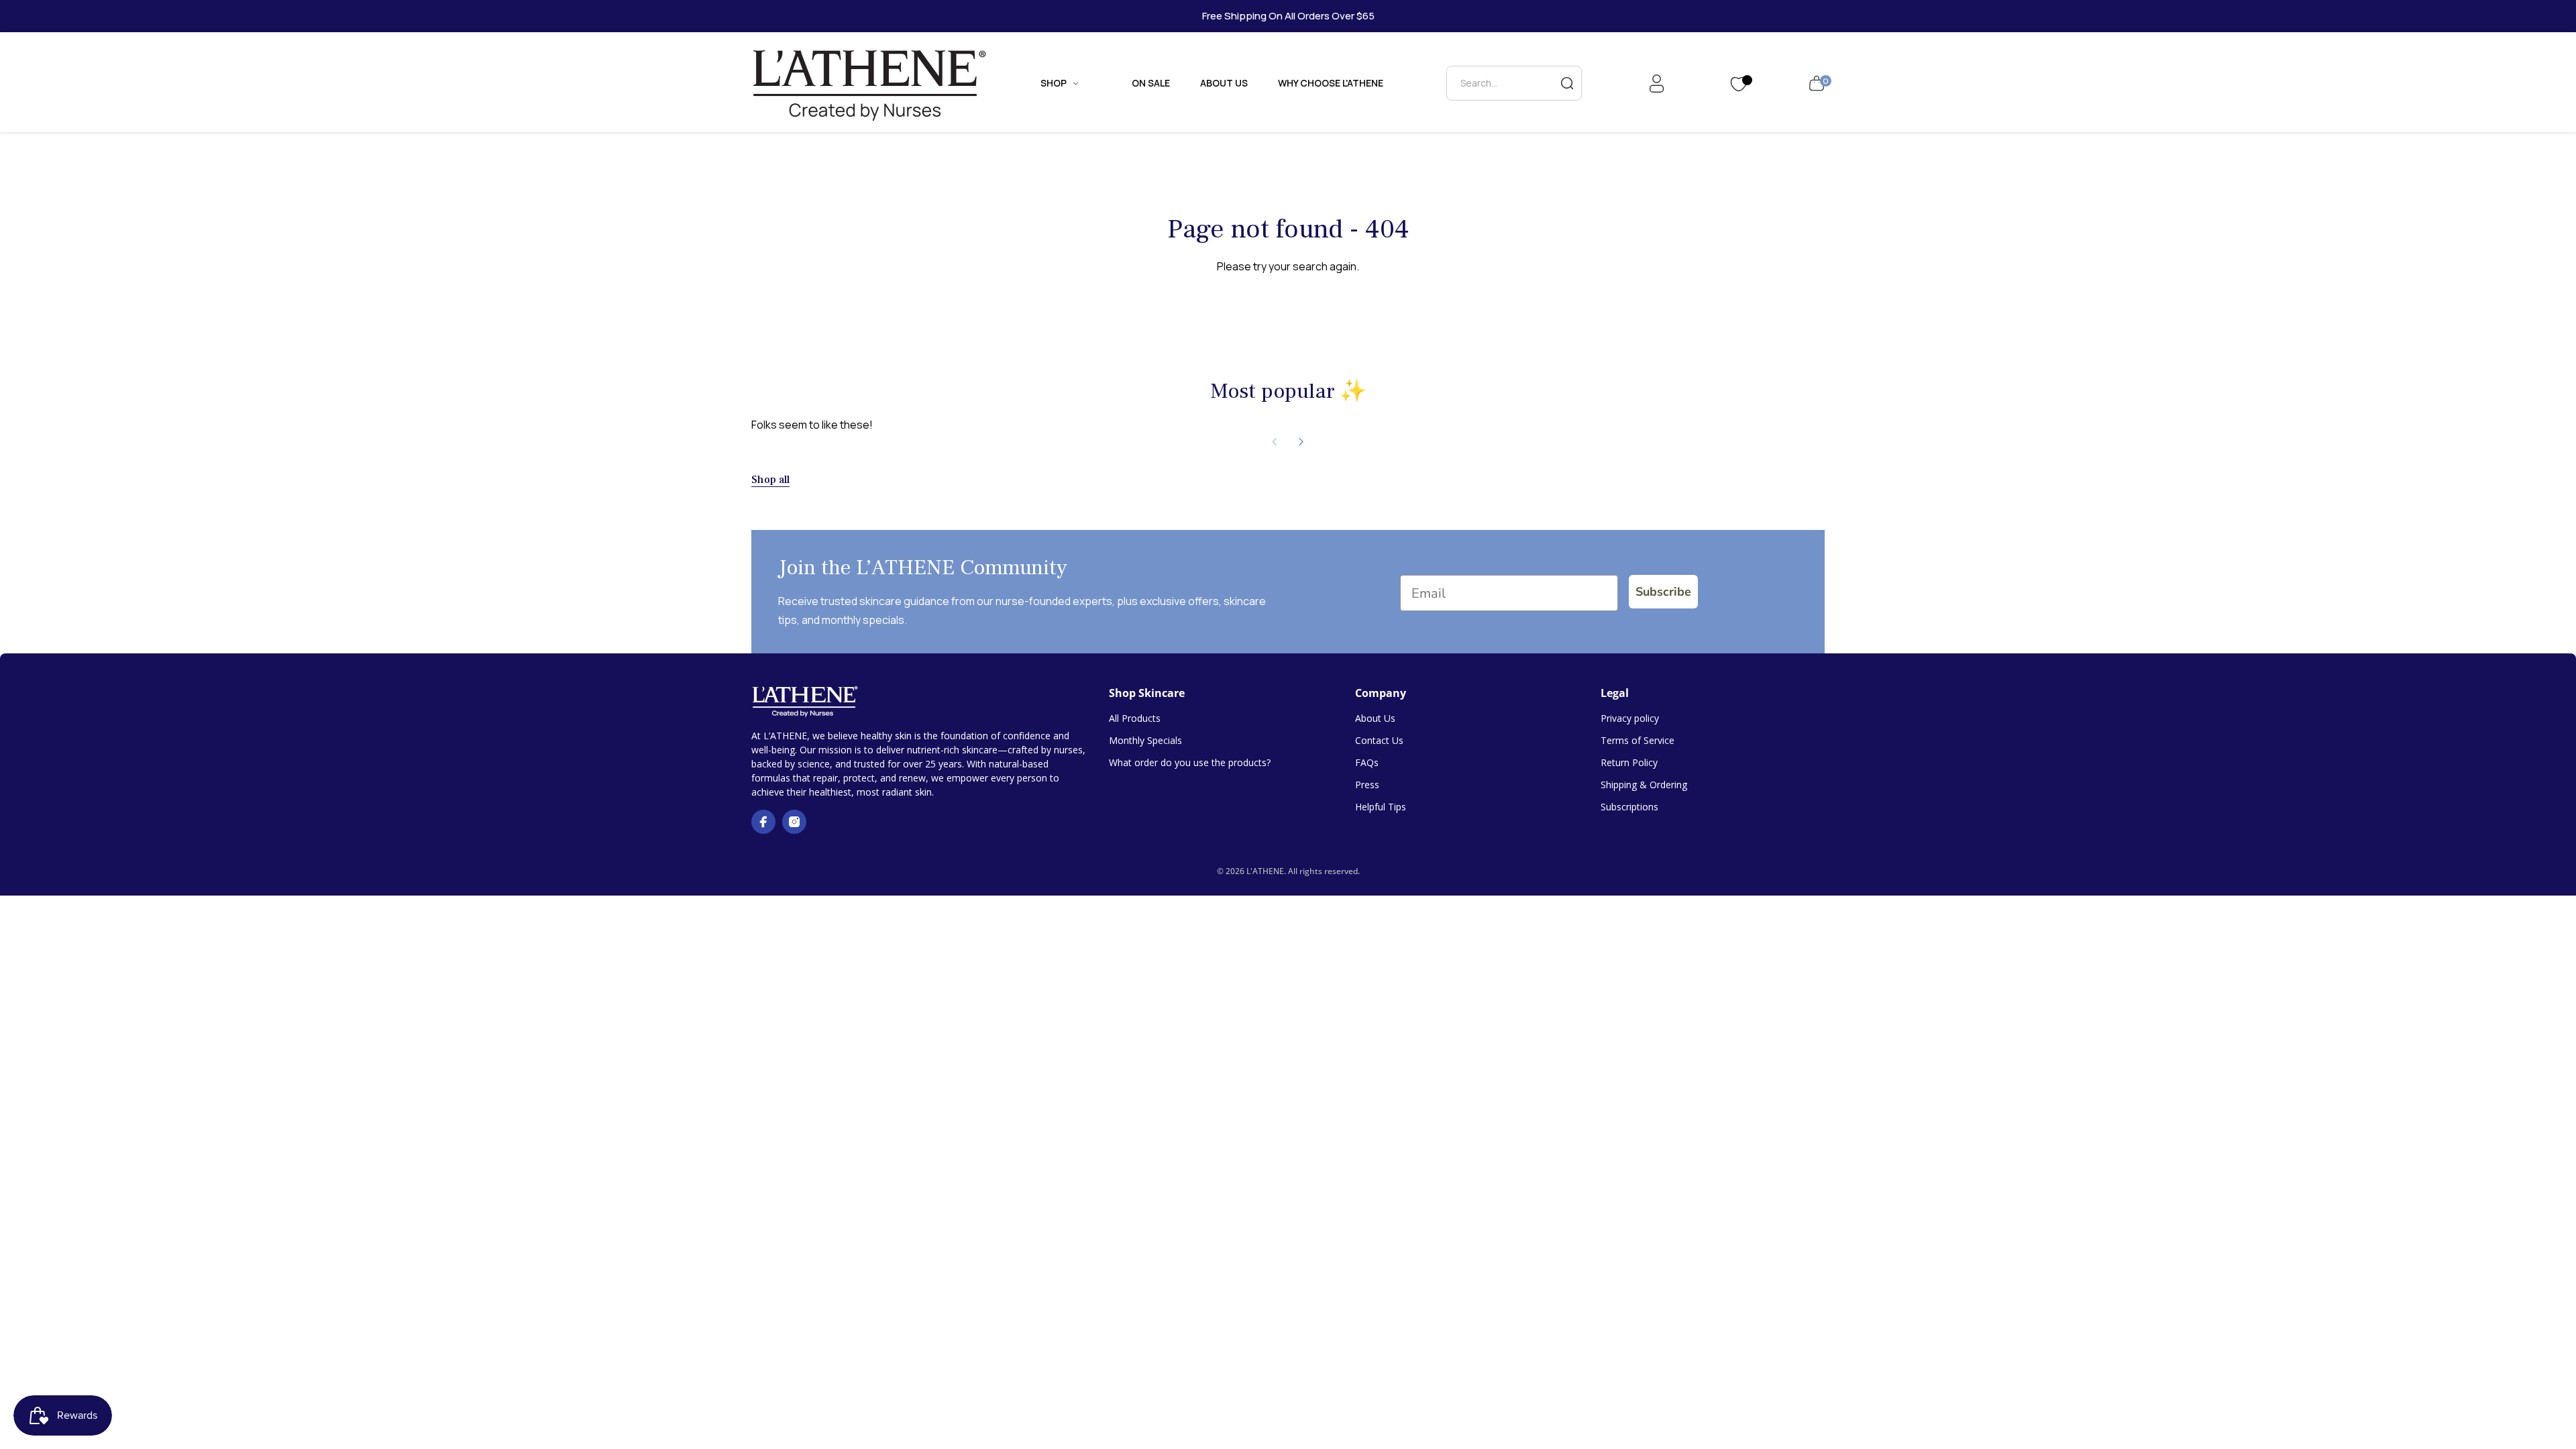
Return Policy (1629, 762)
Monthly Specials (1145, 740)
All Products (1135, 718)
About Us (1224, 83)
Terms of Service (1638, 740)
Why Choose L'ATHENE (1331, 83)
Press (1367, 785)
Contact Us (1379, 740)
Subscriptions (1629, 807)
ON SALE (1151, 83)
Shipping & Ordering (1644, 785)
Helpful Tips (1381, 807)
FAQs (1367, 762)
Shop (1054, 83)
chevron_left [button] (1275, 442)
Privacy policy (1630, 718)
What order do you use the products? (1190, 762)
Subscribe (1663, 592)
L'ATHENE (1265, 871)
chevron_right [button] (1301, 442)
